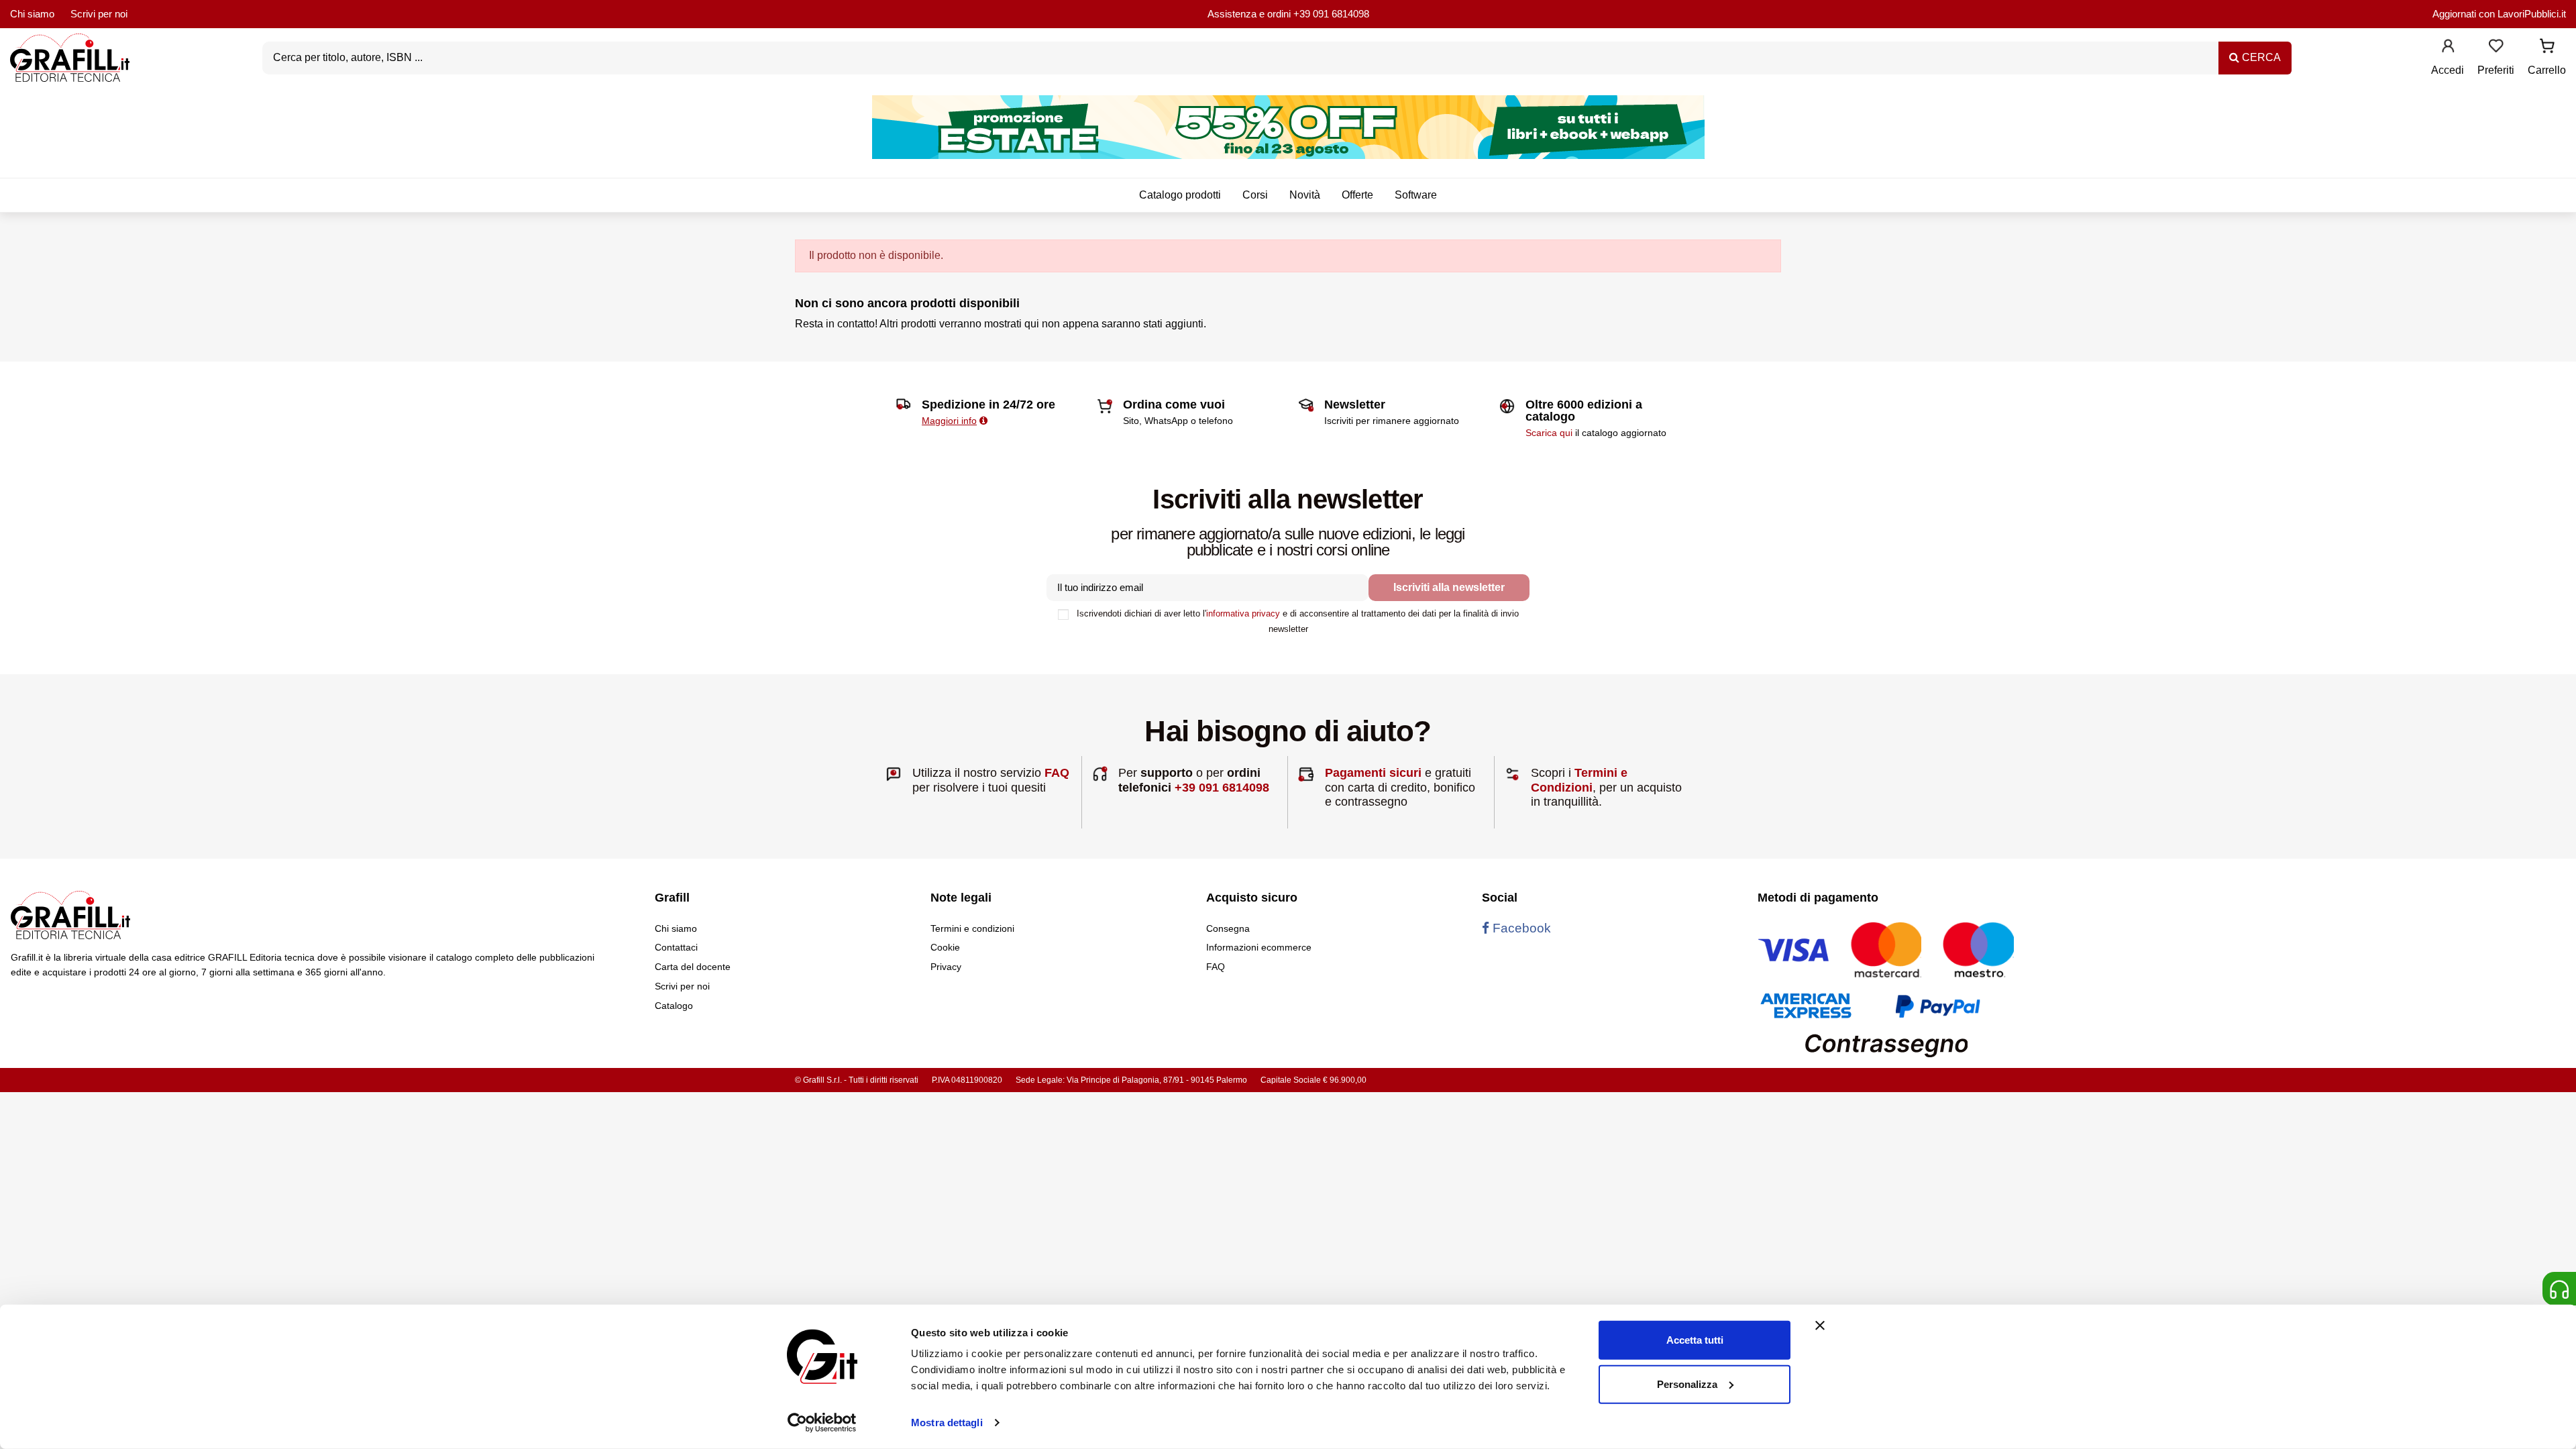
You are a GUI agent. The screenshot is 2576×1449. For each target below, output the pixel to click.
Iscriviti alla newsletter (1449, 587)
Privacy (946, 967)
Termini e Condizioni (1579, 780)
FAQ (1057, 773)
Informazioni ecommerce (1259, 947)
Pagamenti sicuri (1373, 773)
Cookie (945, 947)
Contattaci (676, 947)
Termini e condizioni (972, 928)
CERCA (2260, 57)
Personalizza (1687, 1384)
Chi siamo (32, 14)
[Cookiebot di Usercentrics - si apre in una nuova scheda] (822, 1423)
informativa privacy (1243, 613)
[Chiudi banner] (1820, 1326)
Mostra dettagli (947, 1423)
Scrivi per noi (99, 14)
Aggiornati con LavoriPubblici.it (2499, 14)
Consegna (1228, 928)
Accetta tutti (1695, 1340)
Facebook (1520, 928)
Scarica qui (1549, 433)
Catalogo (674, 1006)
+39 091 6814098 (1331, 14)
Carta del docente (693, 967)
